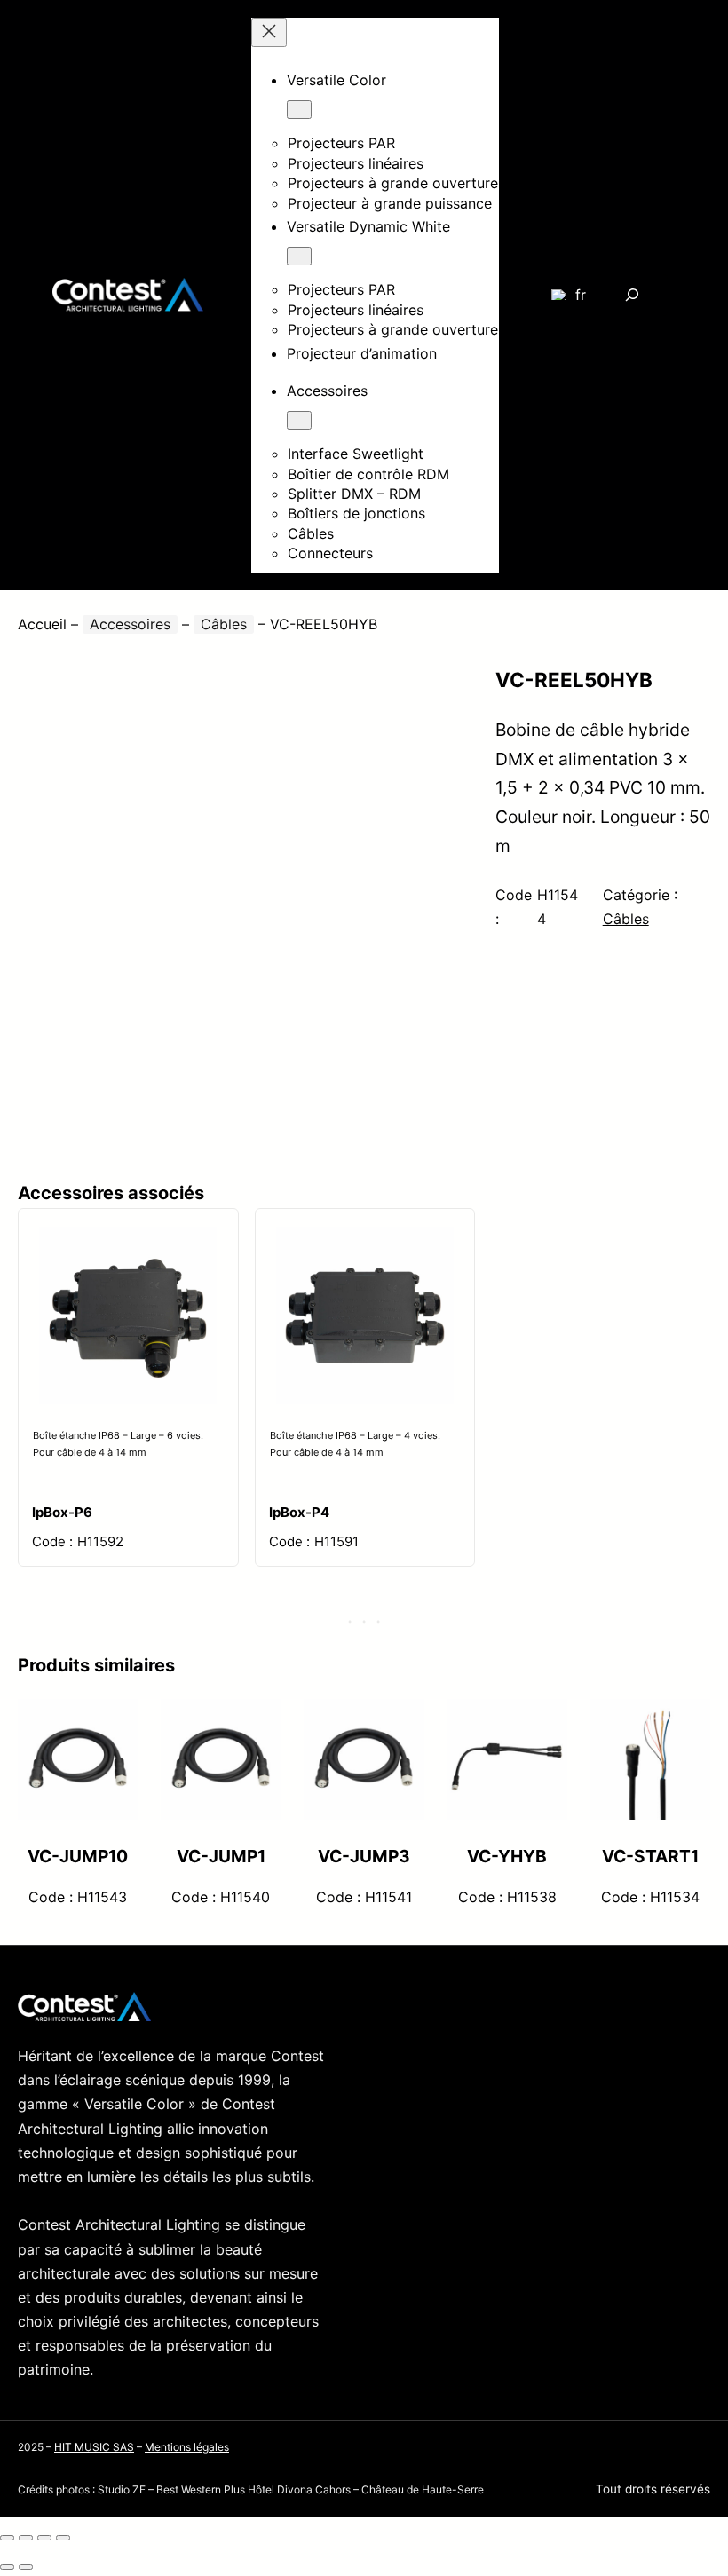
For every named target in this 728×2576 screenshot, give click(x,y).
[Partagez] (44, 2538)
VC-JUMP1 (221, 1856)
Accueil (42, 624)
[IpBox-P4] (365, 1241)
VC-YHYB (507, 1856)
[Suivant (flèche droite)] (26, 2567)
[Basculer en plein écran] (26, 2538)
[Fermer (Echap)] (63, 2538)
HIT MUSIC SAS (94, 2447)
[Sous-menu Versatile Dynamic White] (299, 256)
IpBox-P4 (299, 1512)
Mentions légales (187, 2447)
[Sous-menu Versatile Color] (299, 110)
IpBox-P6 (62, 1512)
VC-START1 (650, 1856)
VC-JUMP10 (78, 1856)
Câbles (224, 624)
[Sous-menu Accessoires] (299, 420)
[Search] (632, 295)
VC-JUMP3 (364, 1856)
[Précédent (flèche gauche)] (7, 2567)
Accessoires (130, 624)
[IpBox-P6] (128, 1241)
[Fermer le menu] (269, 32)
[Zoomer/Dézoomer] (7, 2538)
